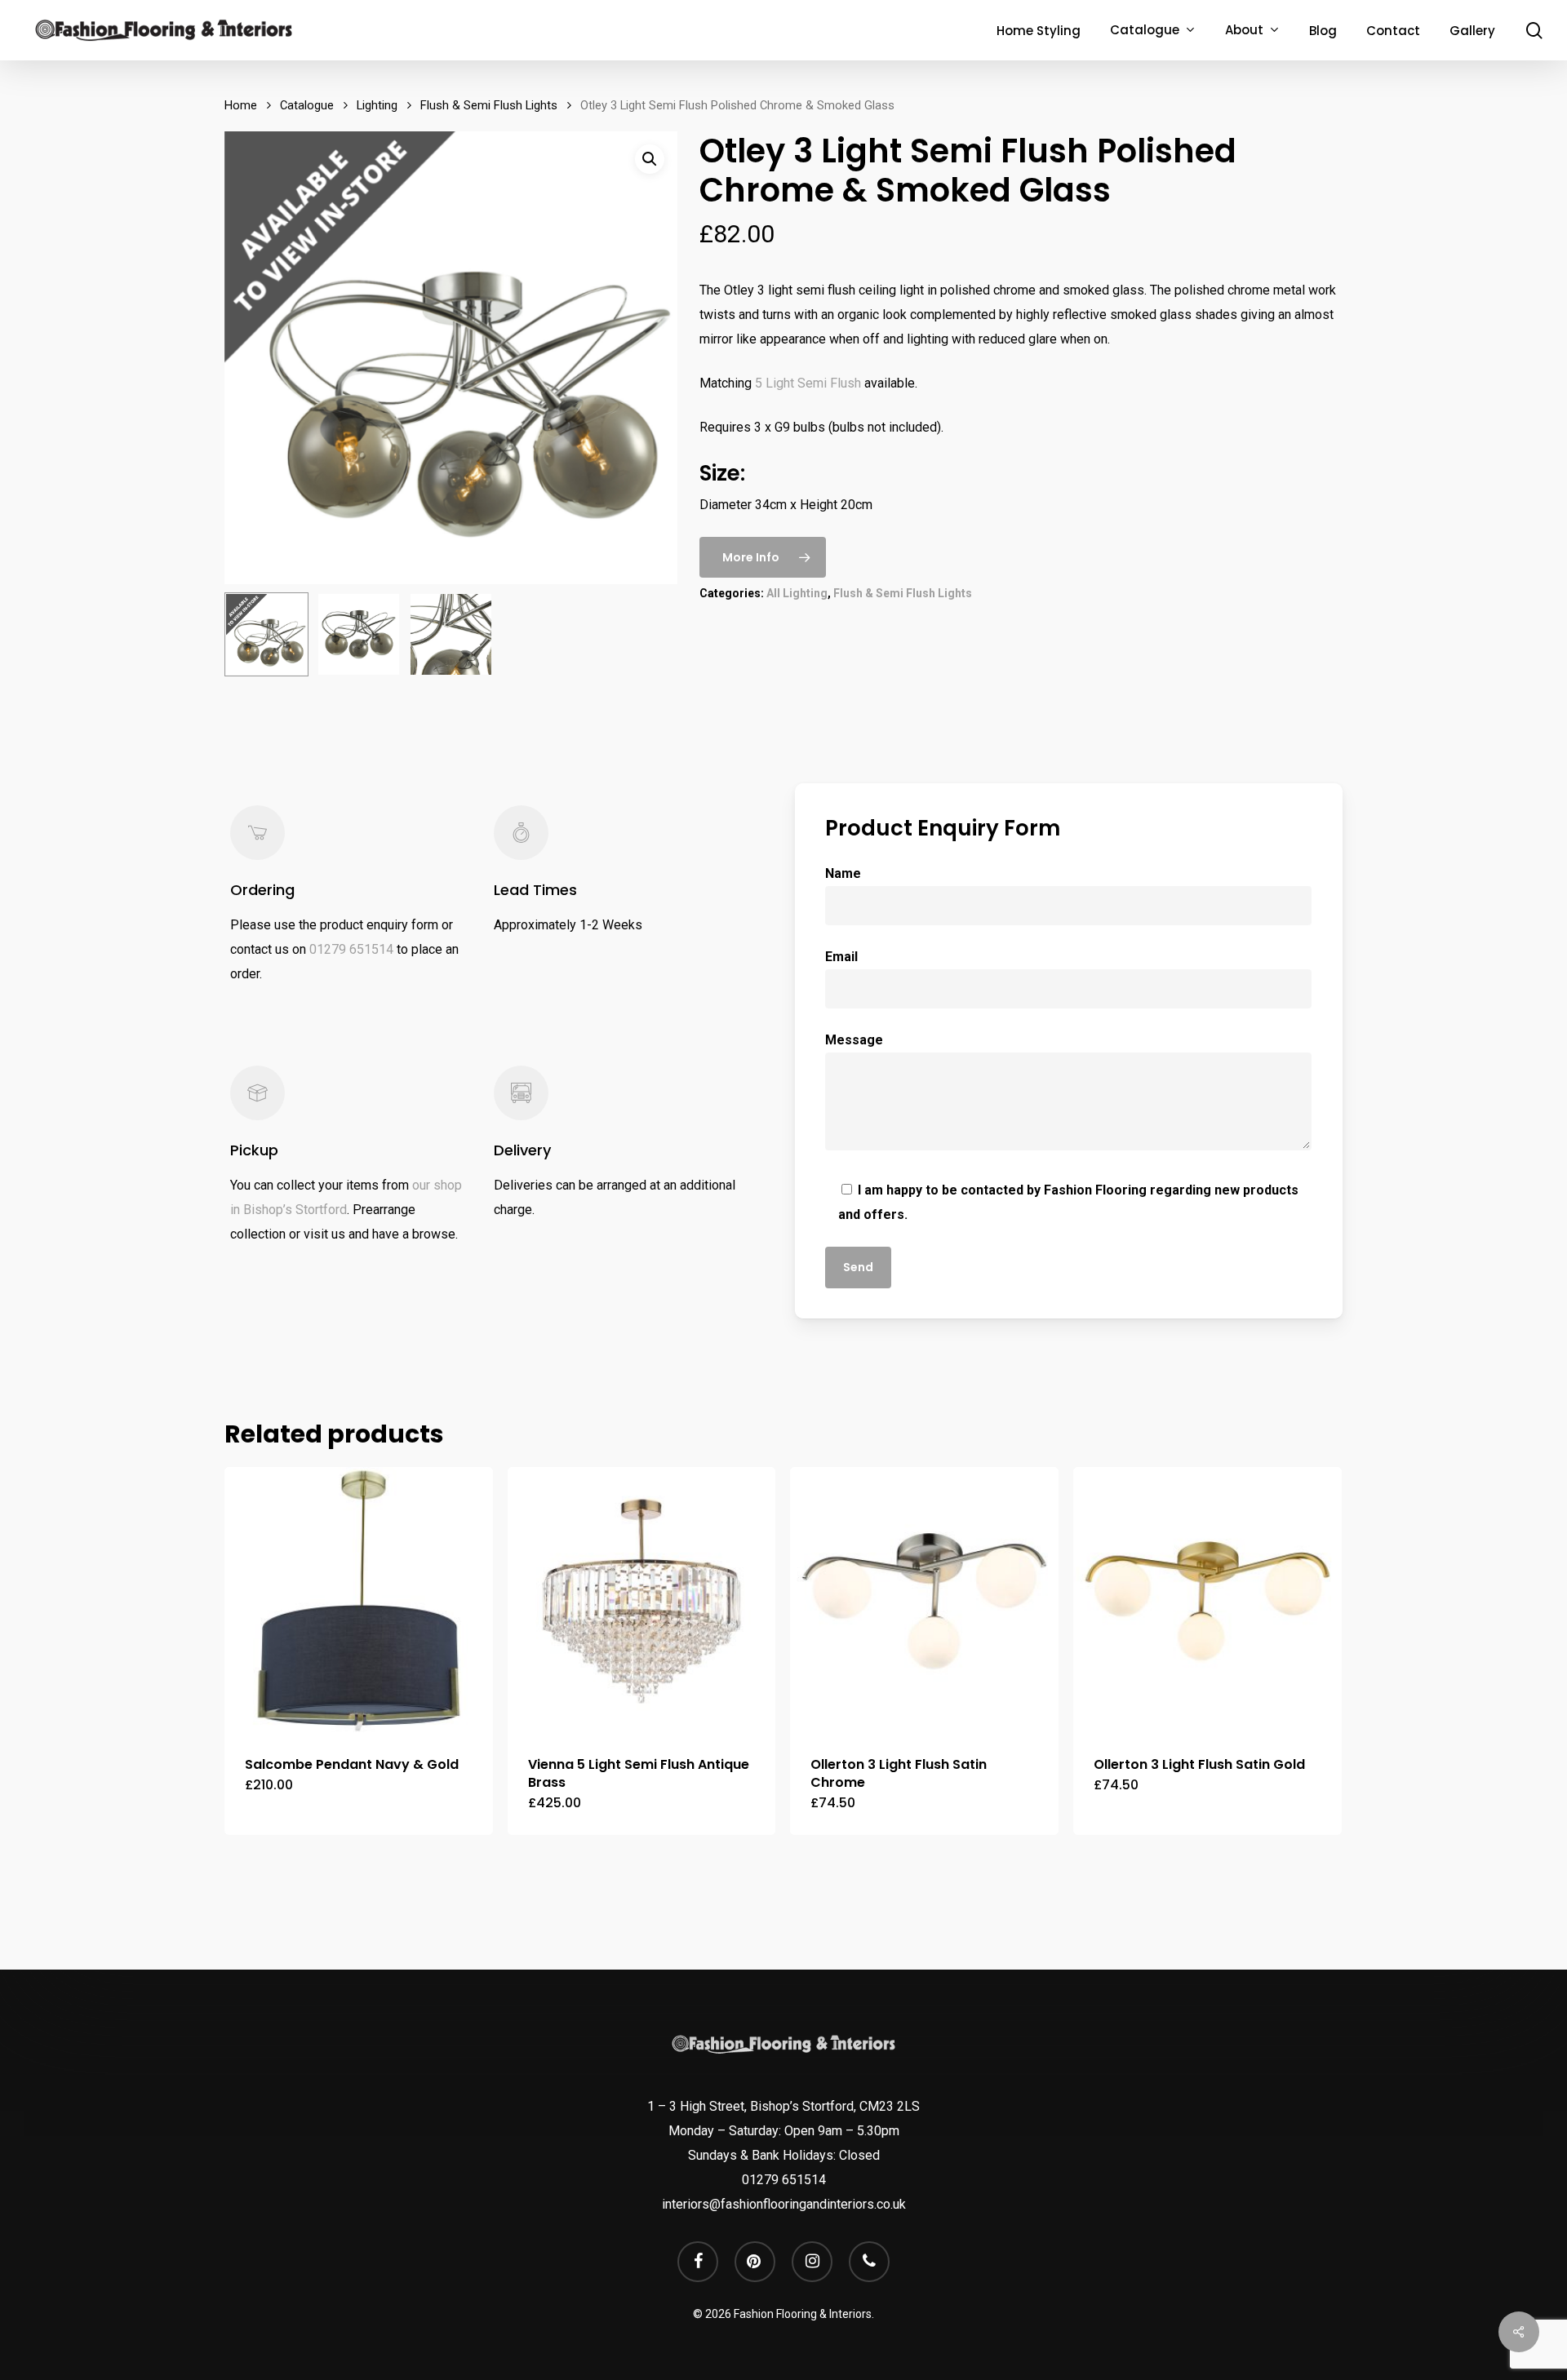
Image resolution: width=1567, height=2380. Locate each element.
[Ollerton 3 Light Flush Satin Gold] (1207, 1601)
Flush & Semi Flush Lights (489, 105)
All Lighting (797, 593)
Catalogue (307, 105)
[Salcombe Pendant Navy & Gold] (359, 1601)
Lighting (377, 105)
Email (841, 957)
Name (843, 873)
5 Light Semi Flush (808, 383)
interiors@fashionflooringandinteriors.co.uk (784, 2204)
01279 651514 (351, 949)
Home (241, 105)
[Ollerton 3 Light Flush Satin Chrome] (924, 1601)
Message (854, 1040)
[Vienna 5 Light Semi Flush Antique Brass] (642, 1601)
